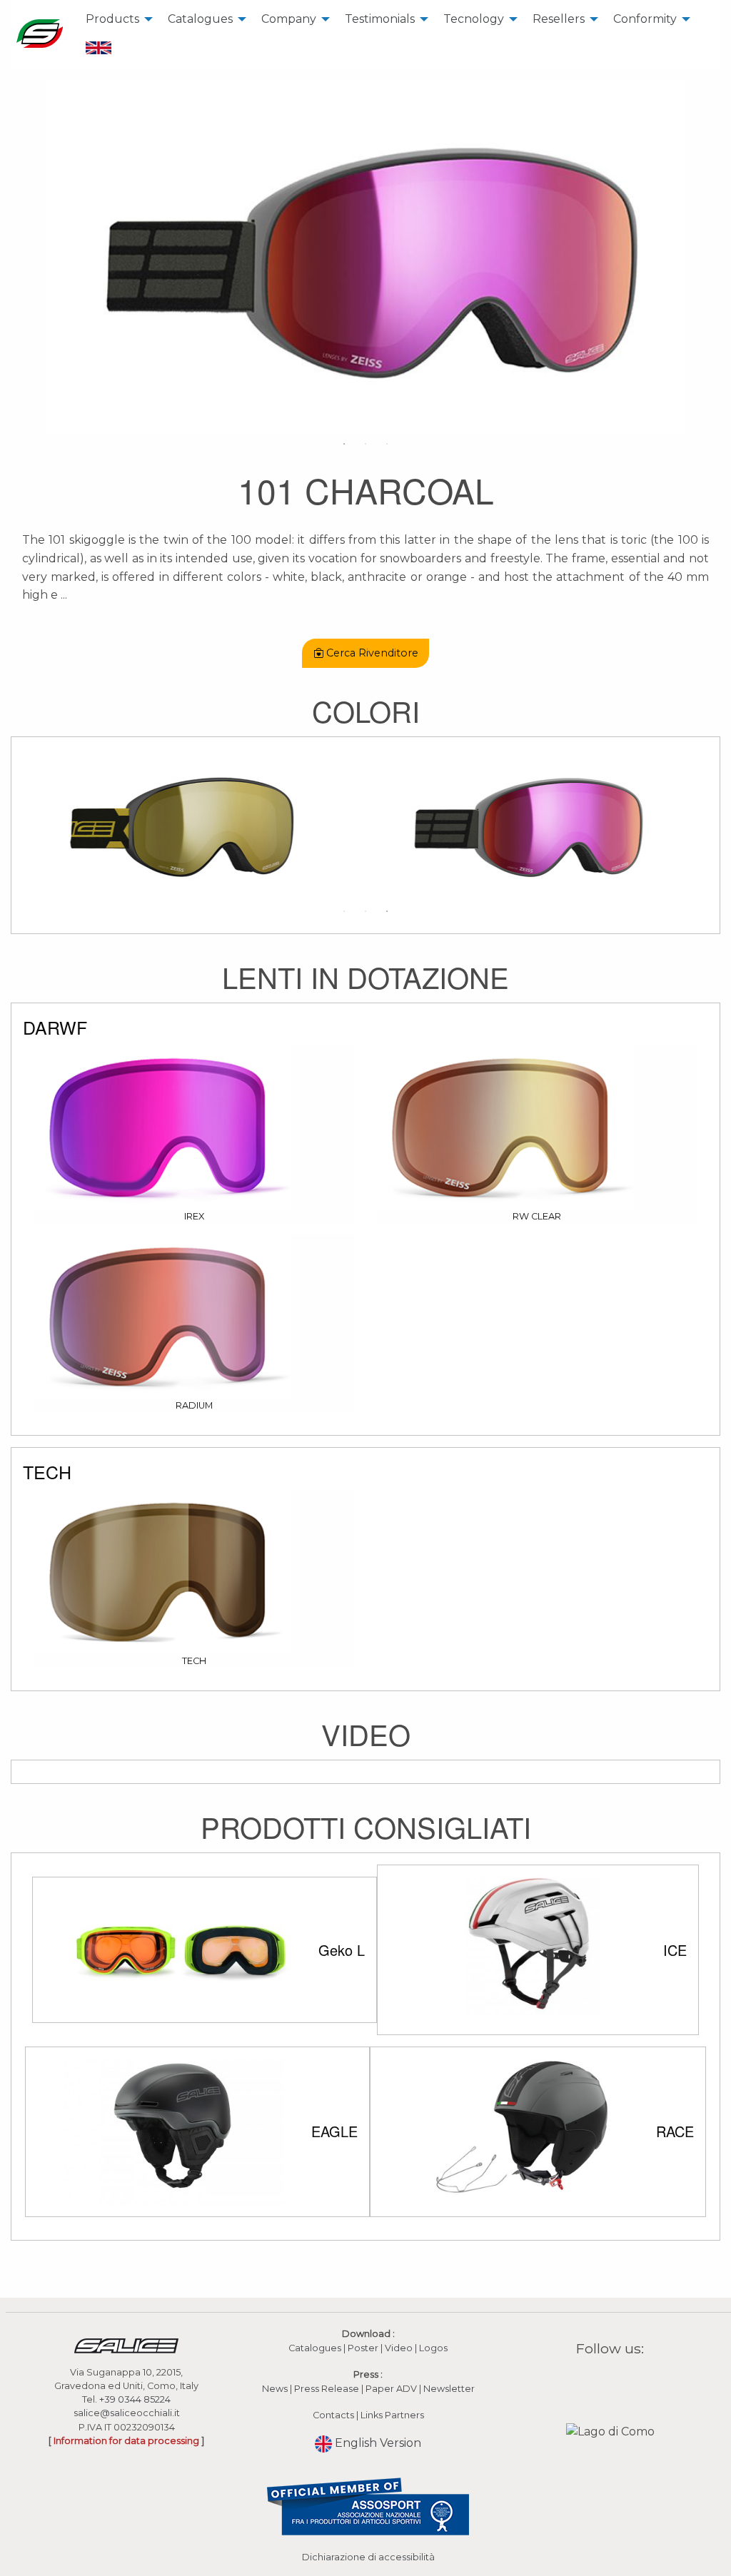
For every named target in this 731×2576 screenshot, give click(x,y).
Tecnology (474, 19)
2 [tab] (365, 444)
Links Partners (392, 2415)
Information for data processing (126, 2441)
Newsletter (449, 2389)
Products (112, 19)
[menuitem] (115, 19)
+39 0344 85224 (135, 2399)
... (64, 595)
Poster (363, 2348)
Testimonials (380, 19)
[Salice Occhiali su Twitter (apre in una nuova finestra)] (637, 2382)
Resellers (559, 19)
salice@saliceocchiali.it (127, 2413)
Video (400, 2348)
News (275, 2389)
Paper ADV (391, 2389)
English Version (377, 2443)
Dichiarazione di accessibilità (368, 2557)
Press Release (327, 2389)
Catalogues (200, 19)
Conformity (645, 19)
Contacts (333, 2415)
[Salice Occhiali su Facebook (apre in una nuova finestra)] (583, 2382)
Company (289, 19)
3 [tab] (387, 444)
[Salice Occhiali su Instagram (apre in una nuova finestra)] (601, 2382)
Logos (433, 2348)
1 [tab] (344, 444)
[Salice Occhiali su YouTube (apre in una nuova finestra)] (620, 2382)
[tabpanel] (365, 256)
